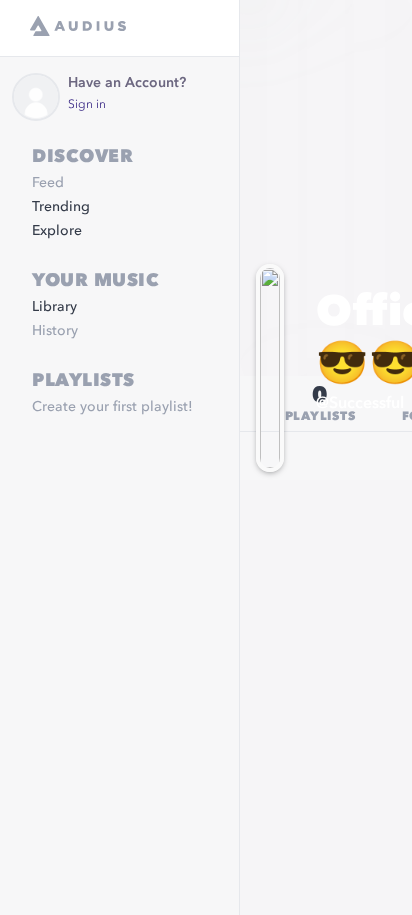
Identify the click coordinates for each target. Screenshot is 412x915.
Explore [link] (57, 231)
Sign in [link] (87, 105)
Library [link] (54, 307)
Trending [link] (61, 207)
